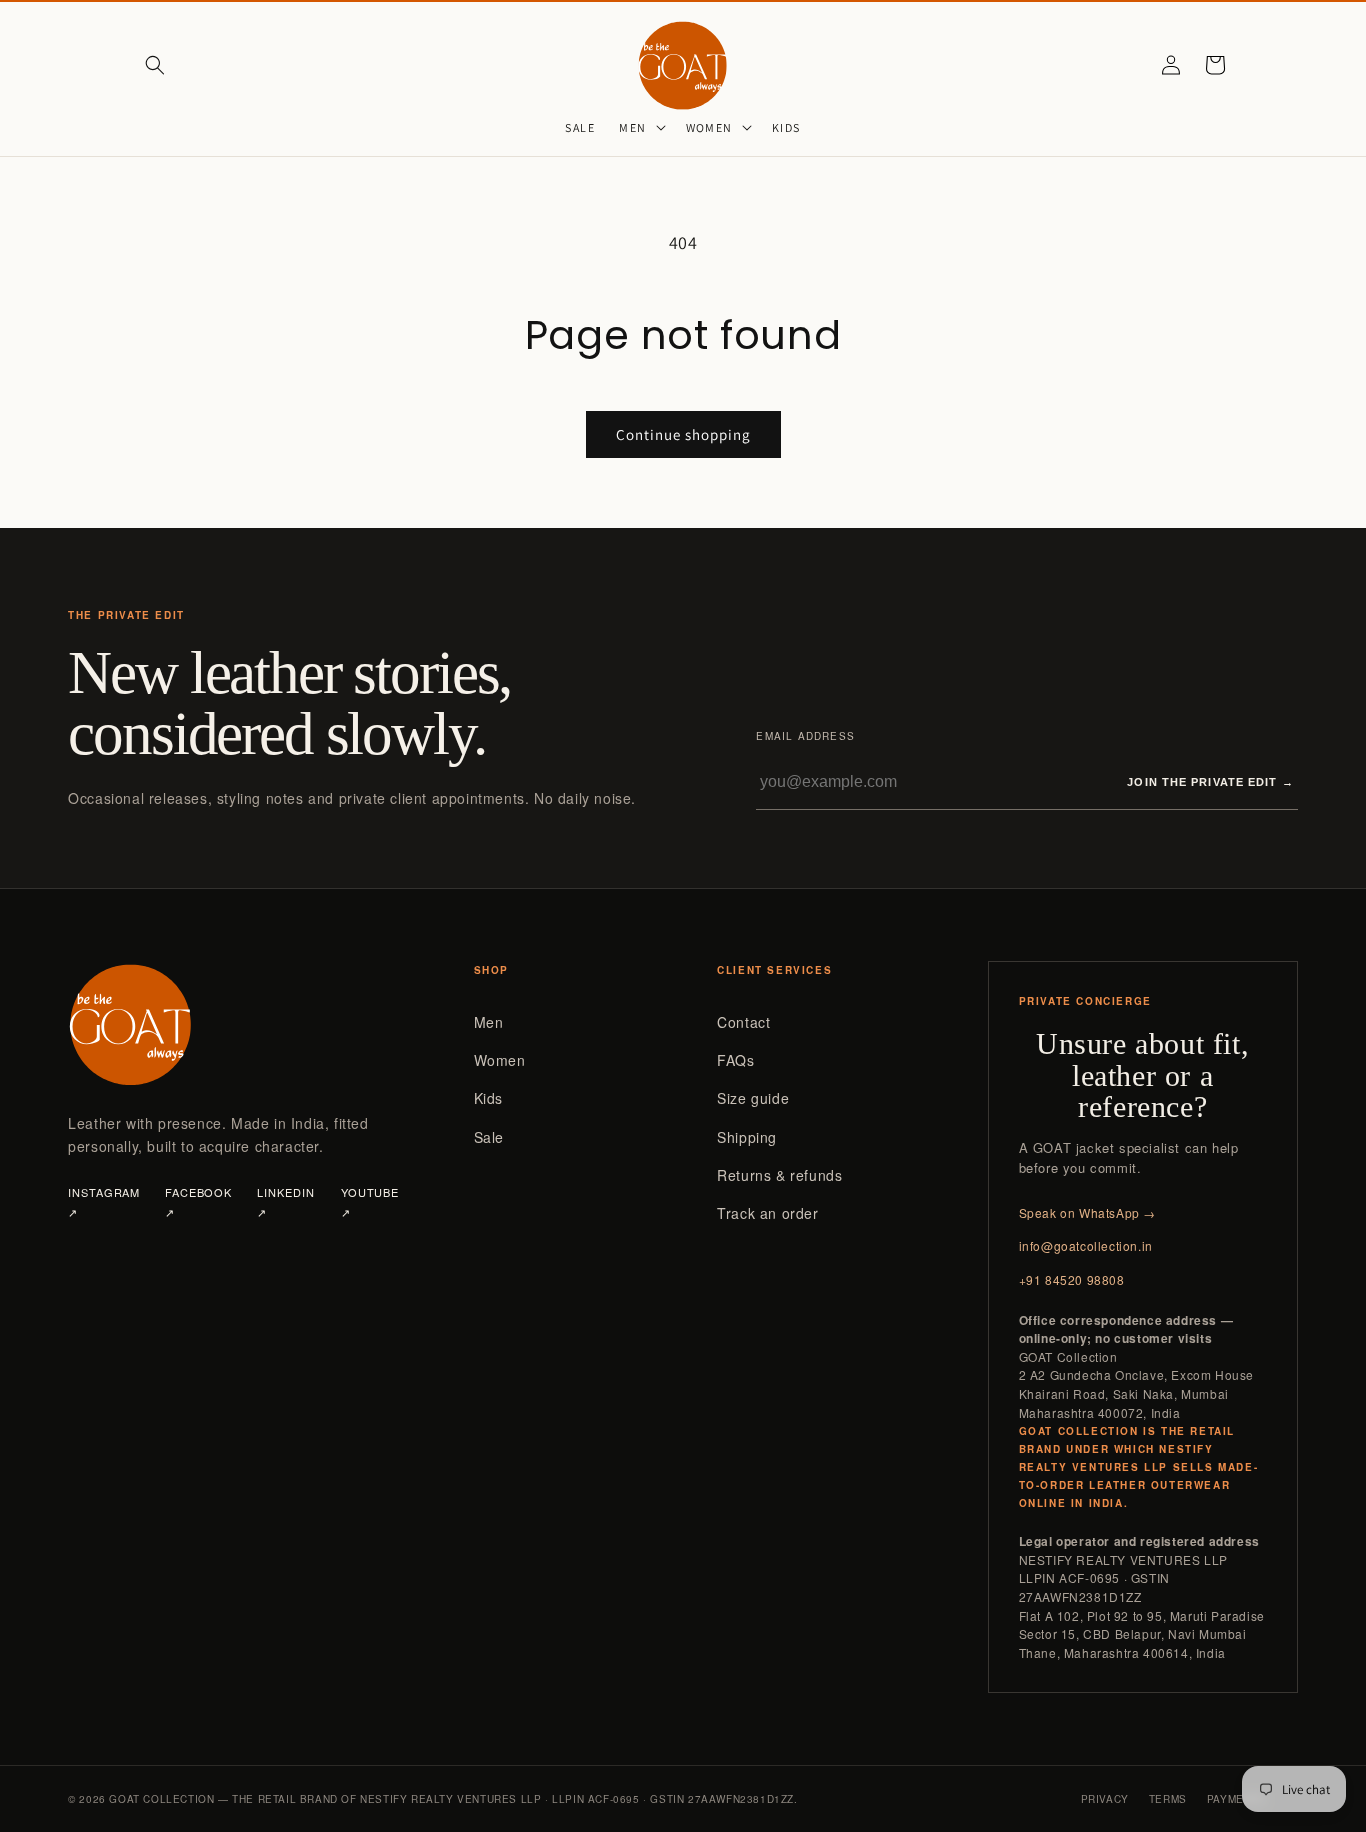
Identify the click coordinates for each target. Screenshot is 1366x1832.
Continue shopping (683, 434)
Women (500, 1060)
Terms (1168, 1799)
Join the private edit (1210, 782)
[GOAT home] (236, 1024)
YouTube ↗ (370, 1202)
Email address (805, 736)
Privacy (1105, 1799)
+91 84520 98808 (1072, 1279)
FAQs (735, 1060)
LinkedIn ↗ (285, 1202)
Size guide (753, 1098)
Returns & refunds (779, 1175)
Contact (743, 1022)
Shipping (747, 1137)
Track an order (767, 1213)
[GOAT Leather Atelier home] (683, 64)
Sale (489, 1137)
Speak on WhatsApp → (1087, 1212)
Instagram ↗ (104, 1202)
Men (489, 1022)
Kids (488, 1098)
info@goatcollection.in (1086, 1245)
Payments (1236, 1799)
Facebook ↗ (198, 1202)
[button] (155, 65)
